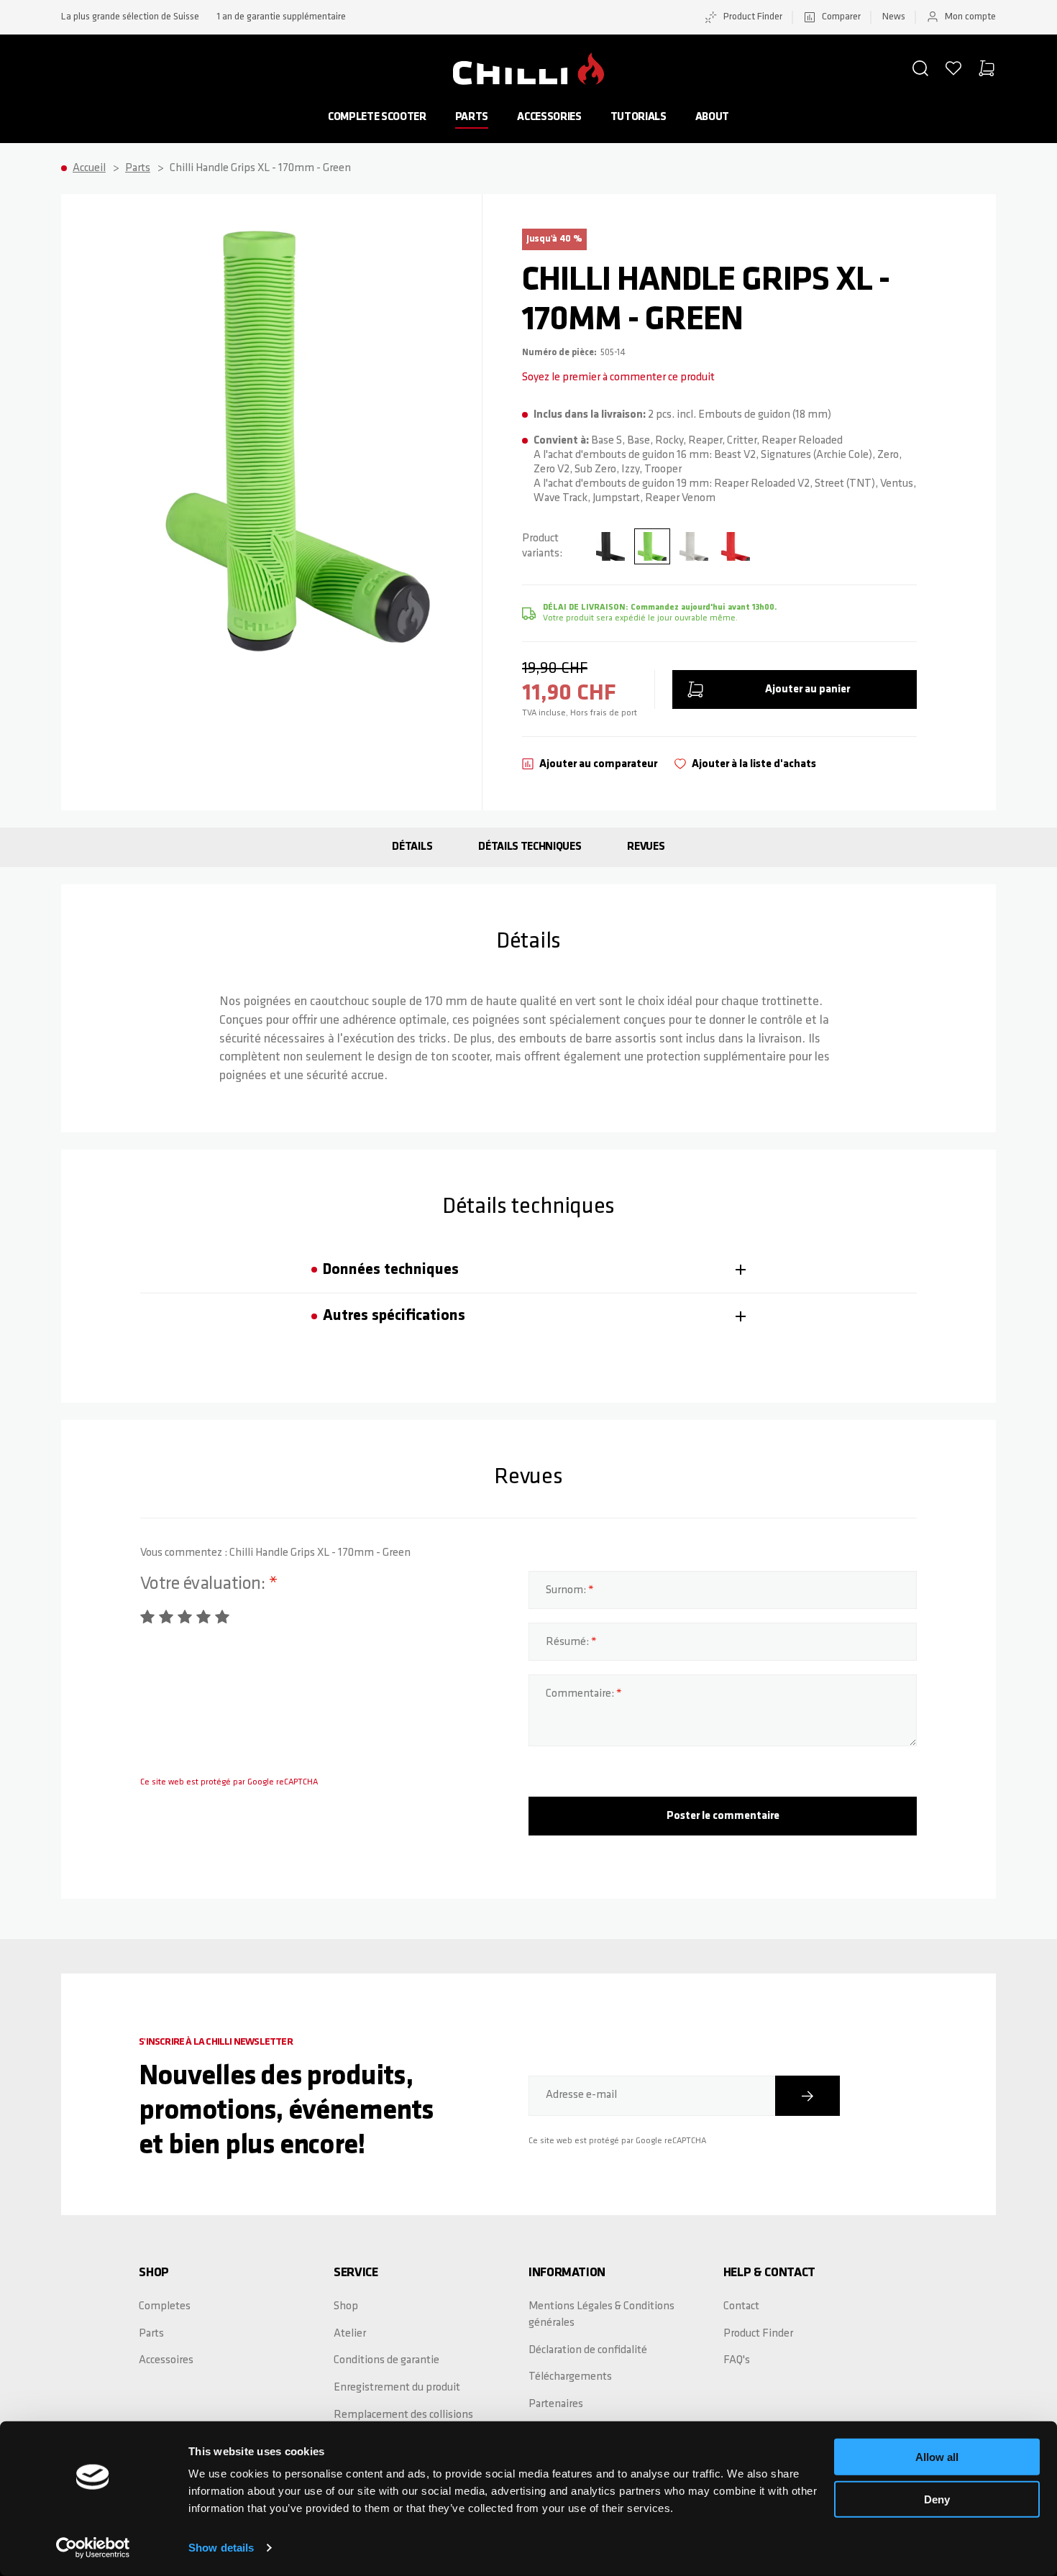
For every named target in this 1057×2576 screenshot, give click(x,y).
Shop (346, 2306)
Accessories (549, 117)
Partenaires (556, 2404)
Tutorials (639, 117)
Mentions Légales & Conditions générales (601, 2315)
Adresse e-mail (581, 2095)
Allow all (937, 2457)
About (712, 117)
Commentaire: (581, 1694)
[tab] (528, 1270)
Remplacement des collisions (403, 2415)
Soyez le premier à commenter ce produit (618, 377)
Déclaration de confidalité (588, 2350)
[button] (920, 68)
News (894, 17)
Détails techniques (530, 847)
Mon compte (970, 17)
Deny (937, 2499)
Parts (472, 117)
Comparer (841, 17)
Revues (646, 847)
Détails (412, 847)
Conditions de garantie (386, 2360)
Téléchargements (570, 2377)
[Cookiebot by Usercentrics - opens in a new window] (93, 2548)
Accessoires (166, 2360)
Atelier (350, 2334)
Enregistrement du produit (397, 2388)
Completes (165, 2306)
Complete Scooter (377, 117)
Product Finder (753, 17)
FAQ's (737, 2360)
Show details (221, 2548)
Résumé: (568, 1642)
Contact (741, 2306)
